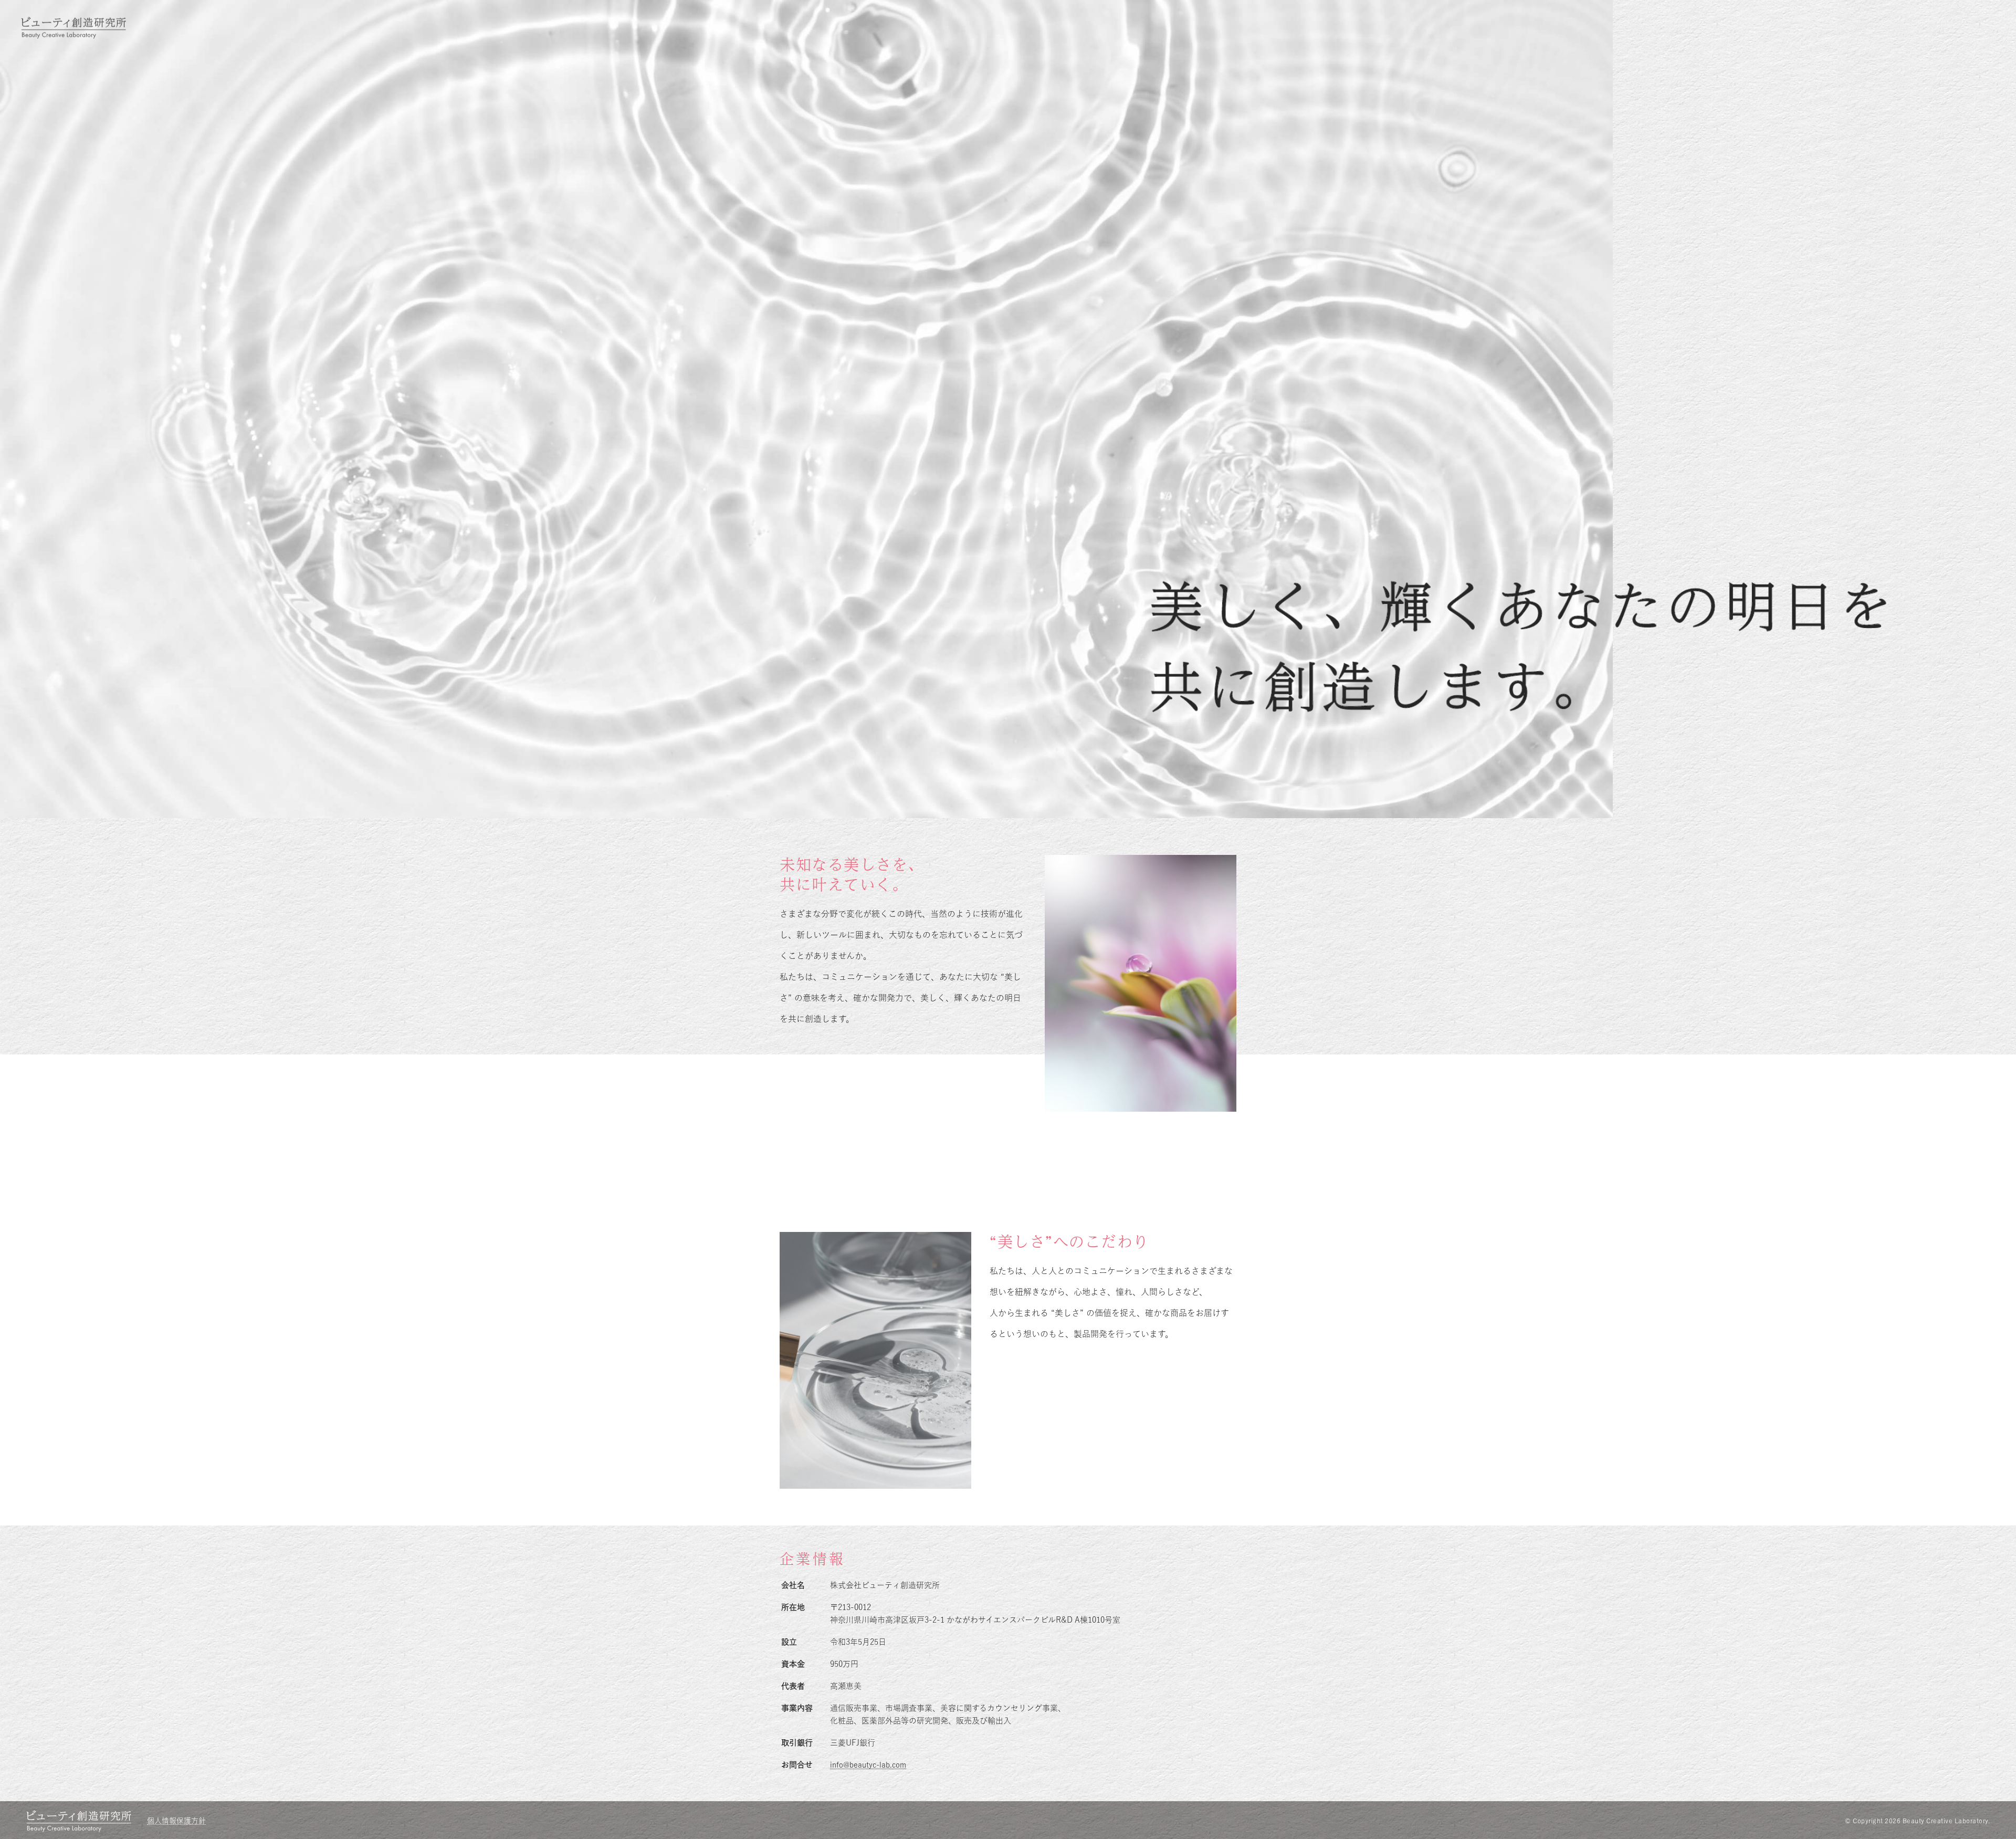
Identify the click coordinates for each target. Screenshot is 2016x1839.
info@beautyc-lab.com (868, 1765)
